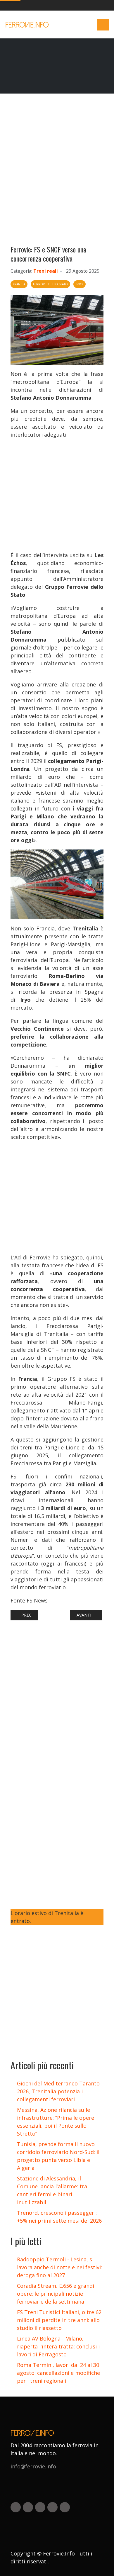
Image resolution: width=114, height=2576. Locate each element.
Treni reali (46, 271)
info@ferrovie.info (33, 2466)
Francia (19, 284)
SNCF (80, 284)
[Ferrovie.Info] (28, 25)
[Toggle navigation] (103, 25)
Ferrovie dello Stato (50, 284)
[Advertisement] (57, 172)
